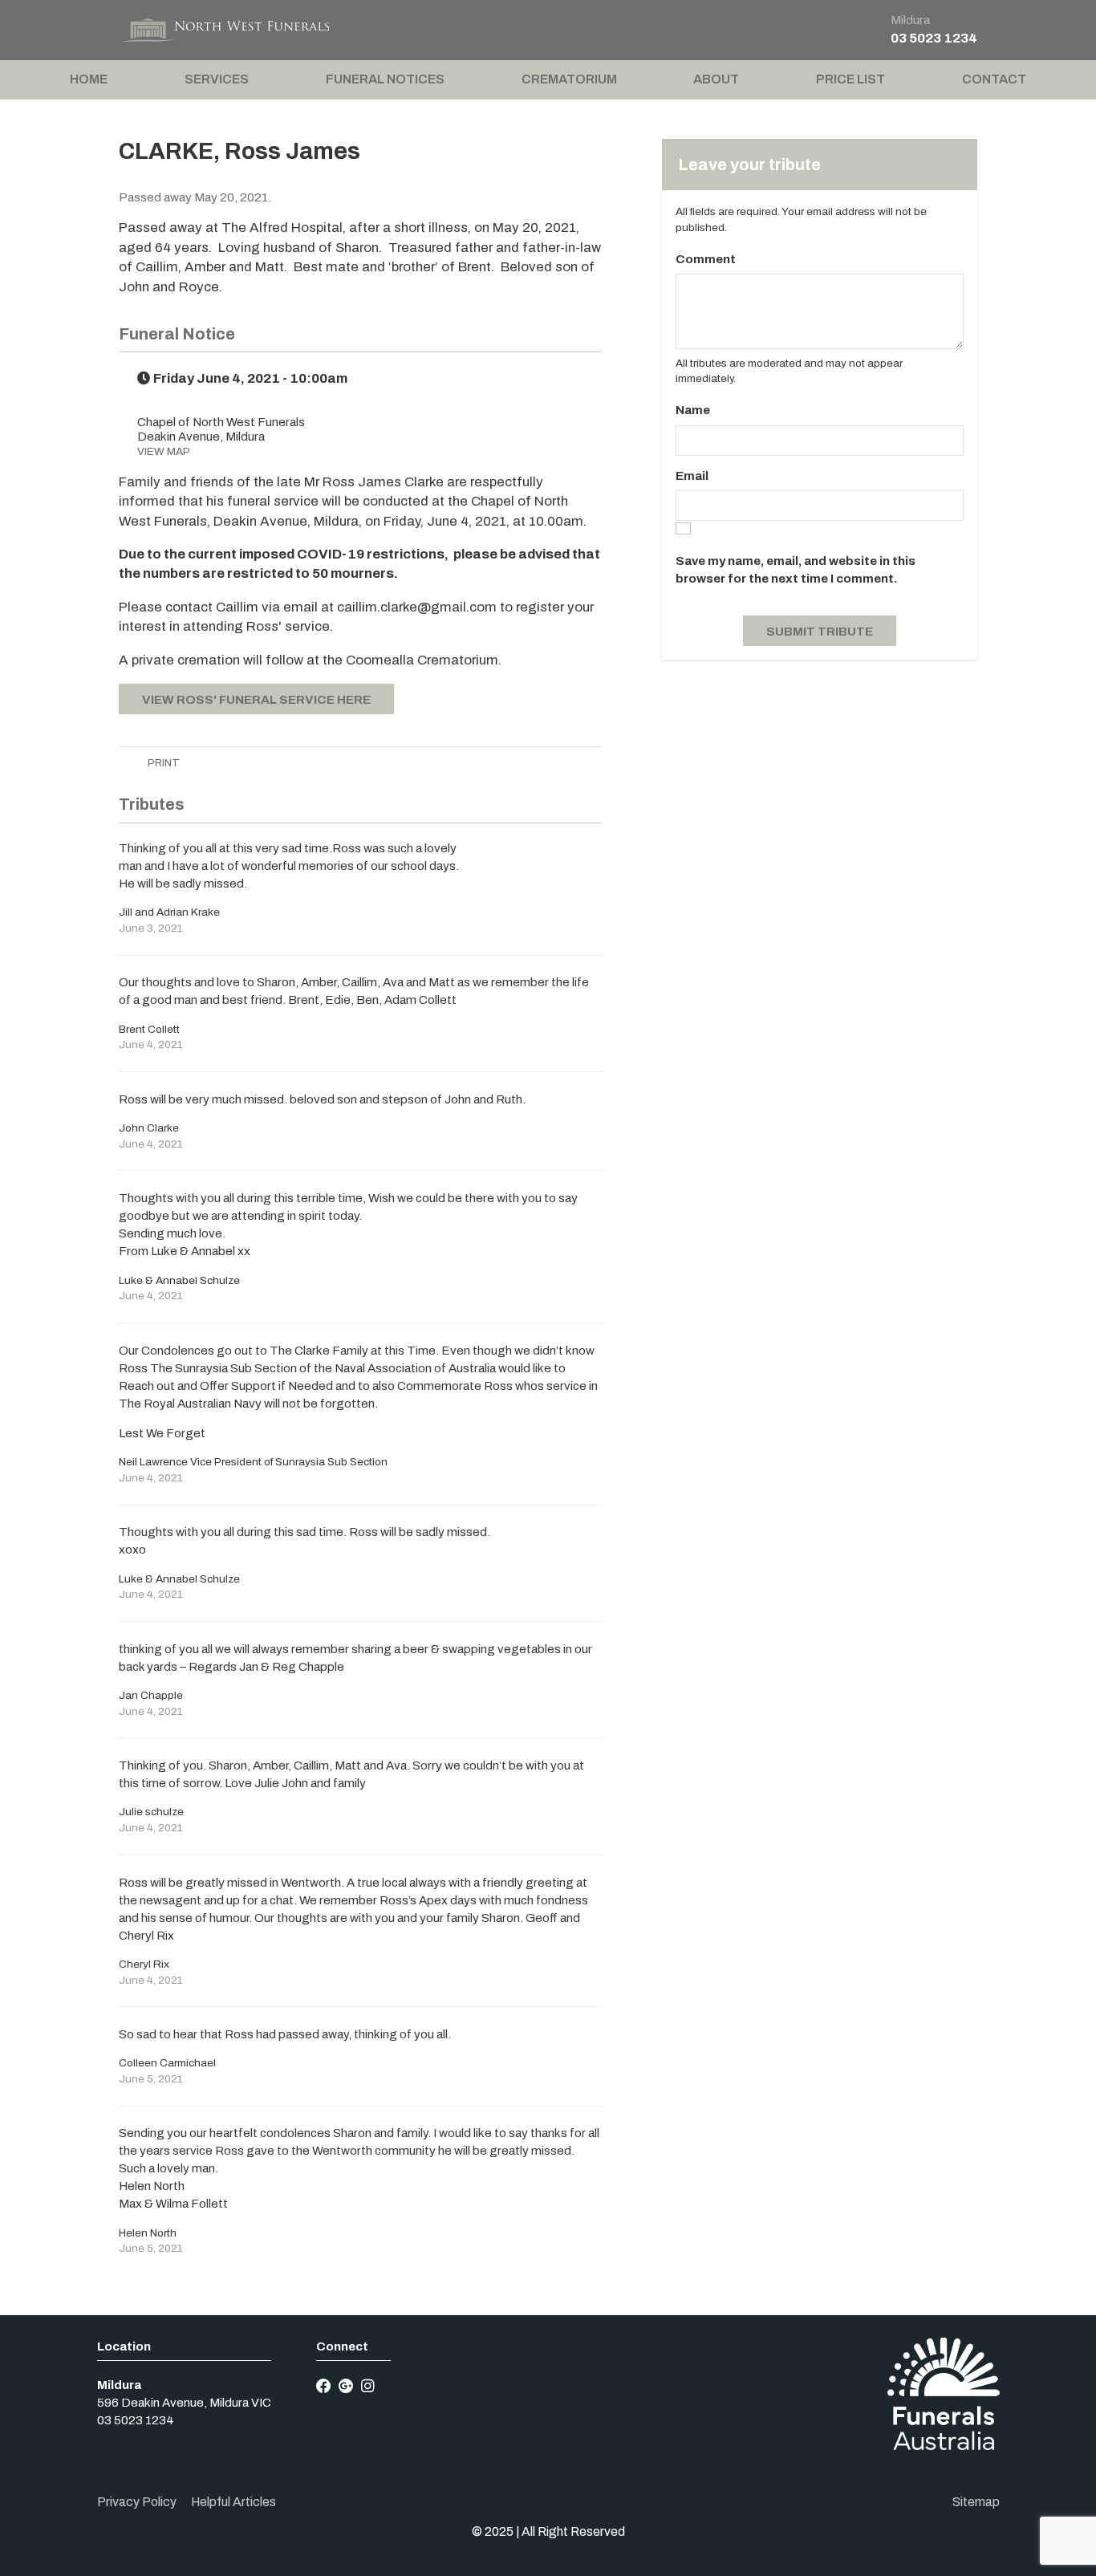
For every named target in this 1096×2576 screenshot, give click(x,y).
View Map (164, 451)
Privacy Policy (137, 2502)
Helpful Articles (233, 2502)
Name (693, 410)
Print (162, 763)
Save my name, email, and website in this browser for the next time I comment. (796, 570)
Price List (850, 79)
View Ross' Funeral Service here (256, 700)
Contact (994, 79)
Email (692, 476)
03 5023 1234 (934, 38)
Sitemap (976, 2502)
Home (89, 79)
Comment (706, 259)
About (716, 79)
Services (217, 79)
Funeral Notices (385, 79)
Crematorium (569, 79)
